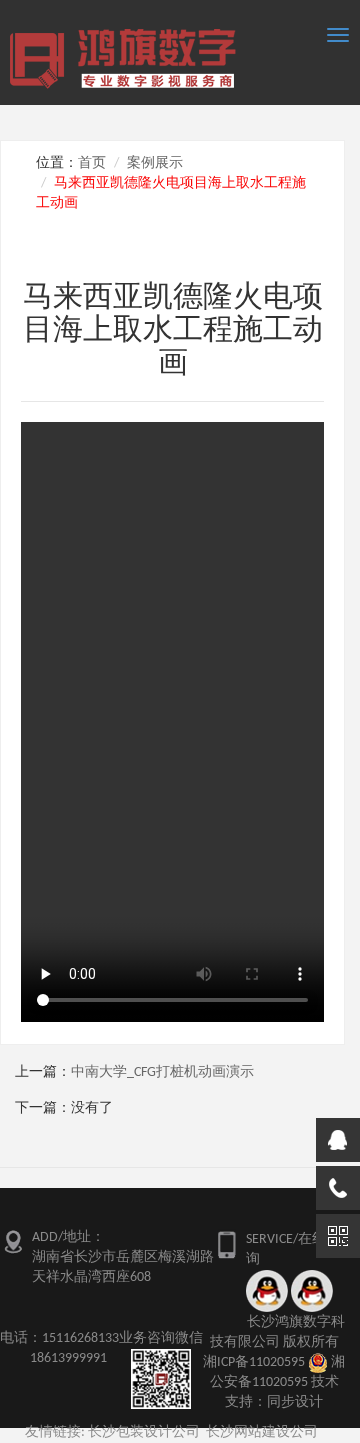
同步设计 (295, 1402)
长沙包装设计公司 (144, 1432)
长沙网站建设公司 (262, 1432)
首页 (92, 163)
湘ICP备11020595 (254, 1362)
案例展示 (155, 163)
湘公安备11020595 (278, 1372)
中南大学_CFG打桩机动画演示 (162, 1072)
